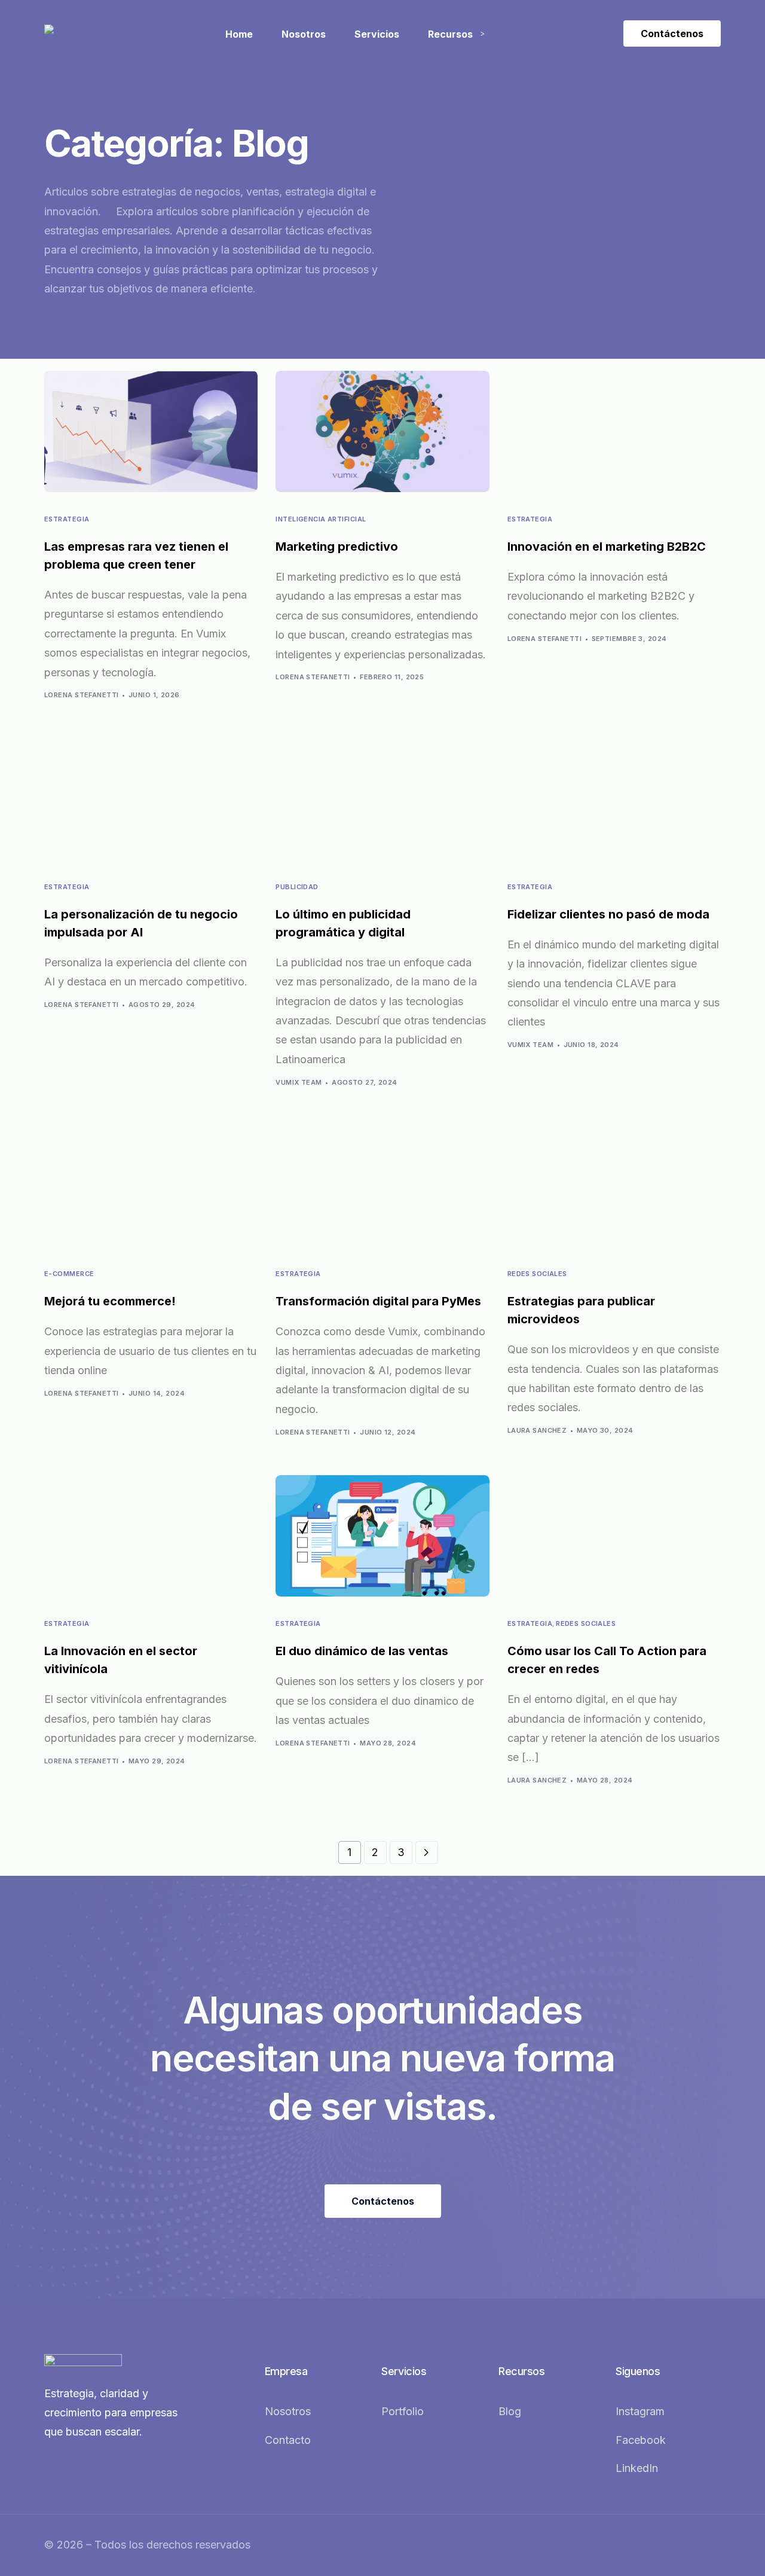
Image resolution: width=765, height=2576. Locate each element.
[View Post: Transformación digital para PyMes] (382, 1186)
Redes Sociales (537, 1274)
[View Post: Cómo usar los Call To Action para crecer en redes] (614, 1536)
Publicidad (297, 887)
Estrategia (67, 519)
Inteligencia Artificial (321, 519)
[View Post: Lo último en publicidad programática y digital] (382, 799)
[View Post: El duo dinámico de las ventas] (382, 1536)
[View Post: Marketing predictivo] (382, 432)
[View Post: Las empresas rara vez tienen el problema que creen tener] (151, 432)
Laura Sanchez (537, 1430)
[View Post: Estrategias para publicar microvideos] (614, 1186)
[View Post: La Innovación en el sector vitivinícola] (151, 1536)
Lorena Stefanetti (81, 695)
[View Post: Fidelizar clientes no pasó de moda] (614, 799)
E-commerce (69, 1274)
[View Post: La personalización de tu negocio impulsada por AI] (151, 799)
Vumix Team (299, 1082)
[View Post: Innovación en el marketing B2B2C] (614, 432)
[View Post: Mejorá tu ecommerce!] (151, 1186)
